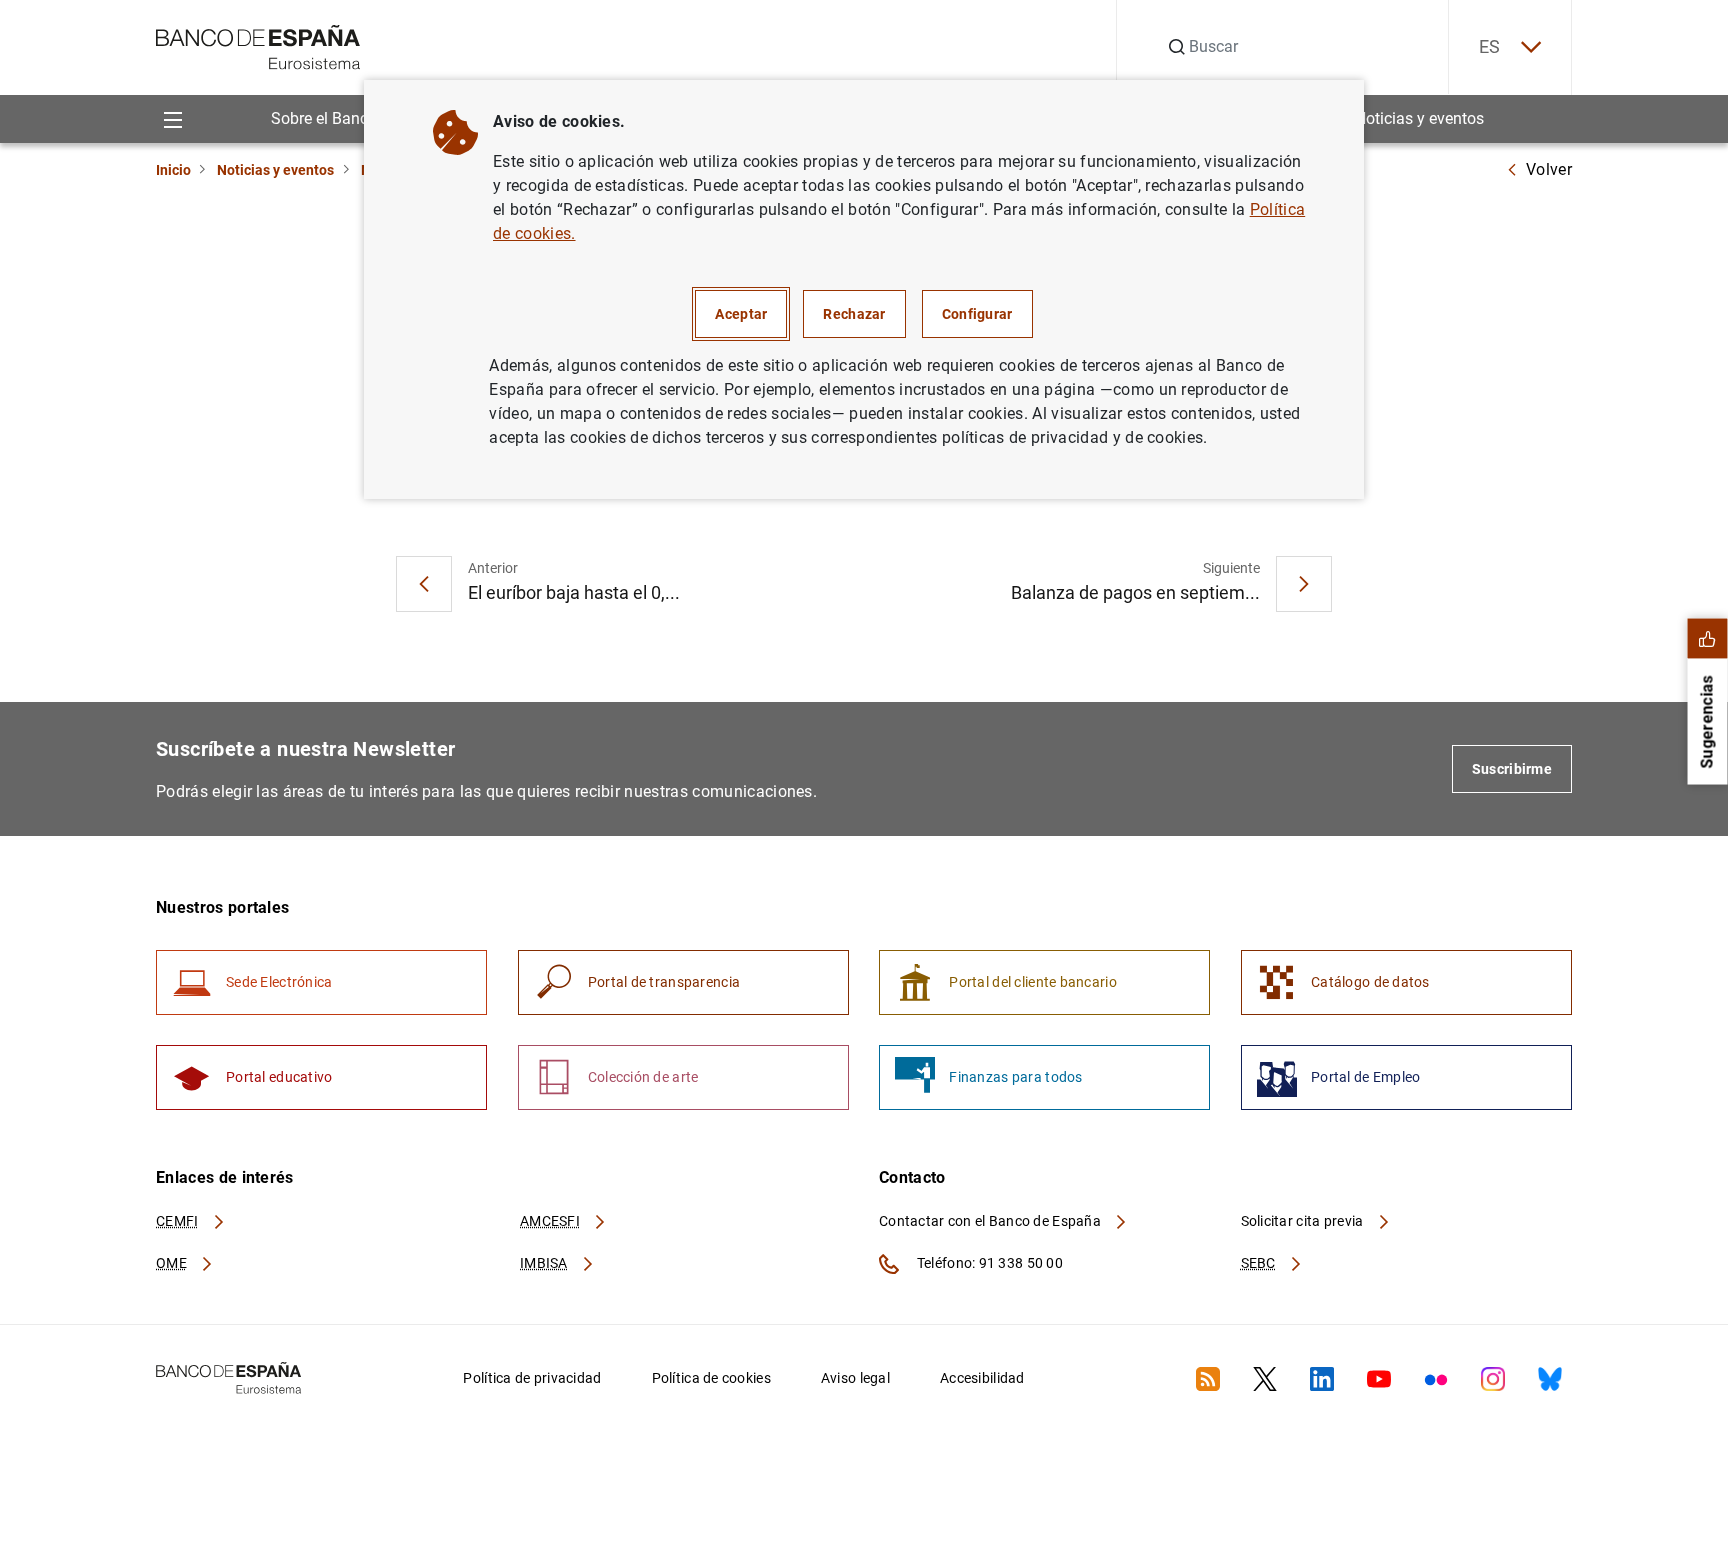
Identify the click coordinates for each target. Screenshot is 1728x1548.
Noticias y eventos (1419, 118)
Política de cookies (711, 1378)
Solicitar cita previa (1304, 1221)
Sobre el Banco (324, 118)
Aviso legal (855, 1378)
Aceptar (741, 314)
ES (1490, 46)
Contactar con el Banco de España (991, 1221)
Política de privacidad (532, 1378)
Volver (1549, 169)
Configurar (977, 314)
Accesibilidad (982, 1378)
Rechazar (854, 314)
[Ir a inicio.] (258, 45)
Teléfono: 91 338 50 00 (988, 1263)
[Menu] (172, 118)
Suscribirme (1512, 769)
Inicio (173, 170)
